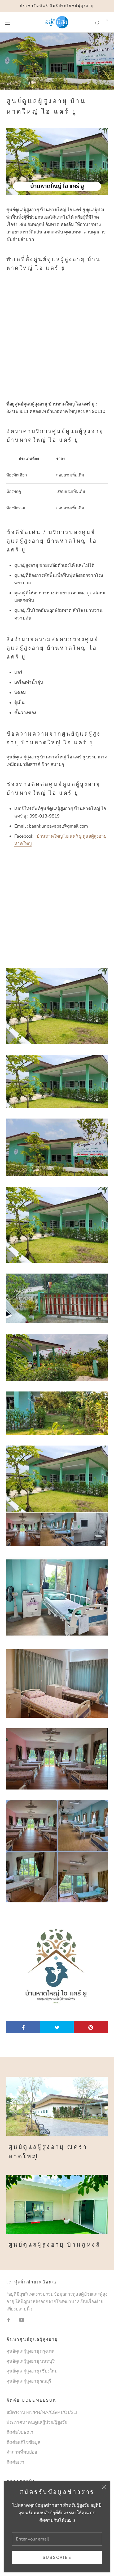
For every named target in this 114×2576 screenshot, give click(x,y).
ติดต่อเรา (15, 2462)
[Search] (98, 22)
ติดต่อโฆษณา (20, 2432)
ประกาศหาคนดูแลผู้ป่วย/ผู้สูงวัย (37, 2422)
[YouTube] (22, 2320)
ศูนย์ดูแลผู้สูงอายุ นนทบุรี (30, 2361)
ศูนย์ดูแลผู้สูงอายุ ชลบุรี (29, 2381)
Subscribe (57, 2557)
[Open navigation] (7, 22)
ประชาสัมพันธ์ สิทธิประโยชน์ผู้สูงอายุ (57, 6)
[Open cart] (107, 22)
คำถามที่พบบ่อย (22, 2452)
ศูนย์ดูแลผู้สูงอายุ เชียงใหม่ (32, 2371)
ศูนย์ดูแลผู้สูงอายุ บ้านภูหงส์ (54, 2245)
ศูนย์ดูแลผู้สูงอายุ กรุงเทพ (30, 2351)
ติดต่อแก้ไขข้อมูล (23, 2442)
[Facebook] (9, 2320)
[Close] (104, 2487)
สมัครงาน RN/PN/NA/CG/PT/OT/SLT (42, 2412)
